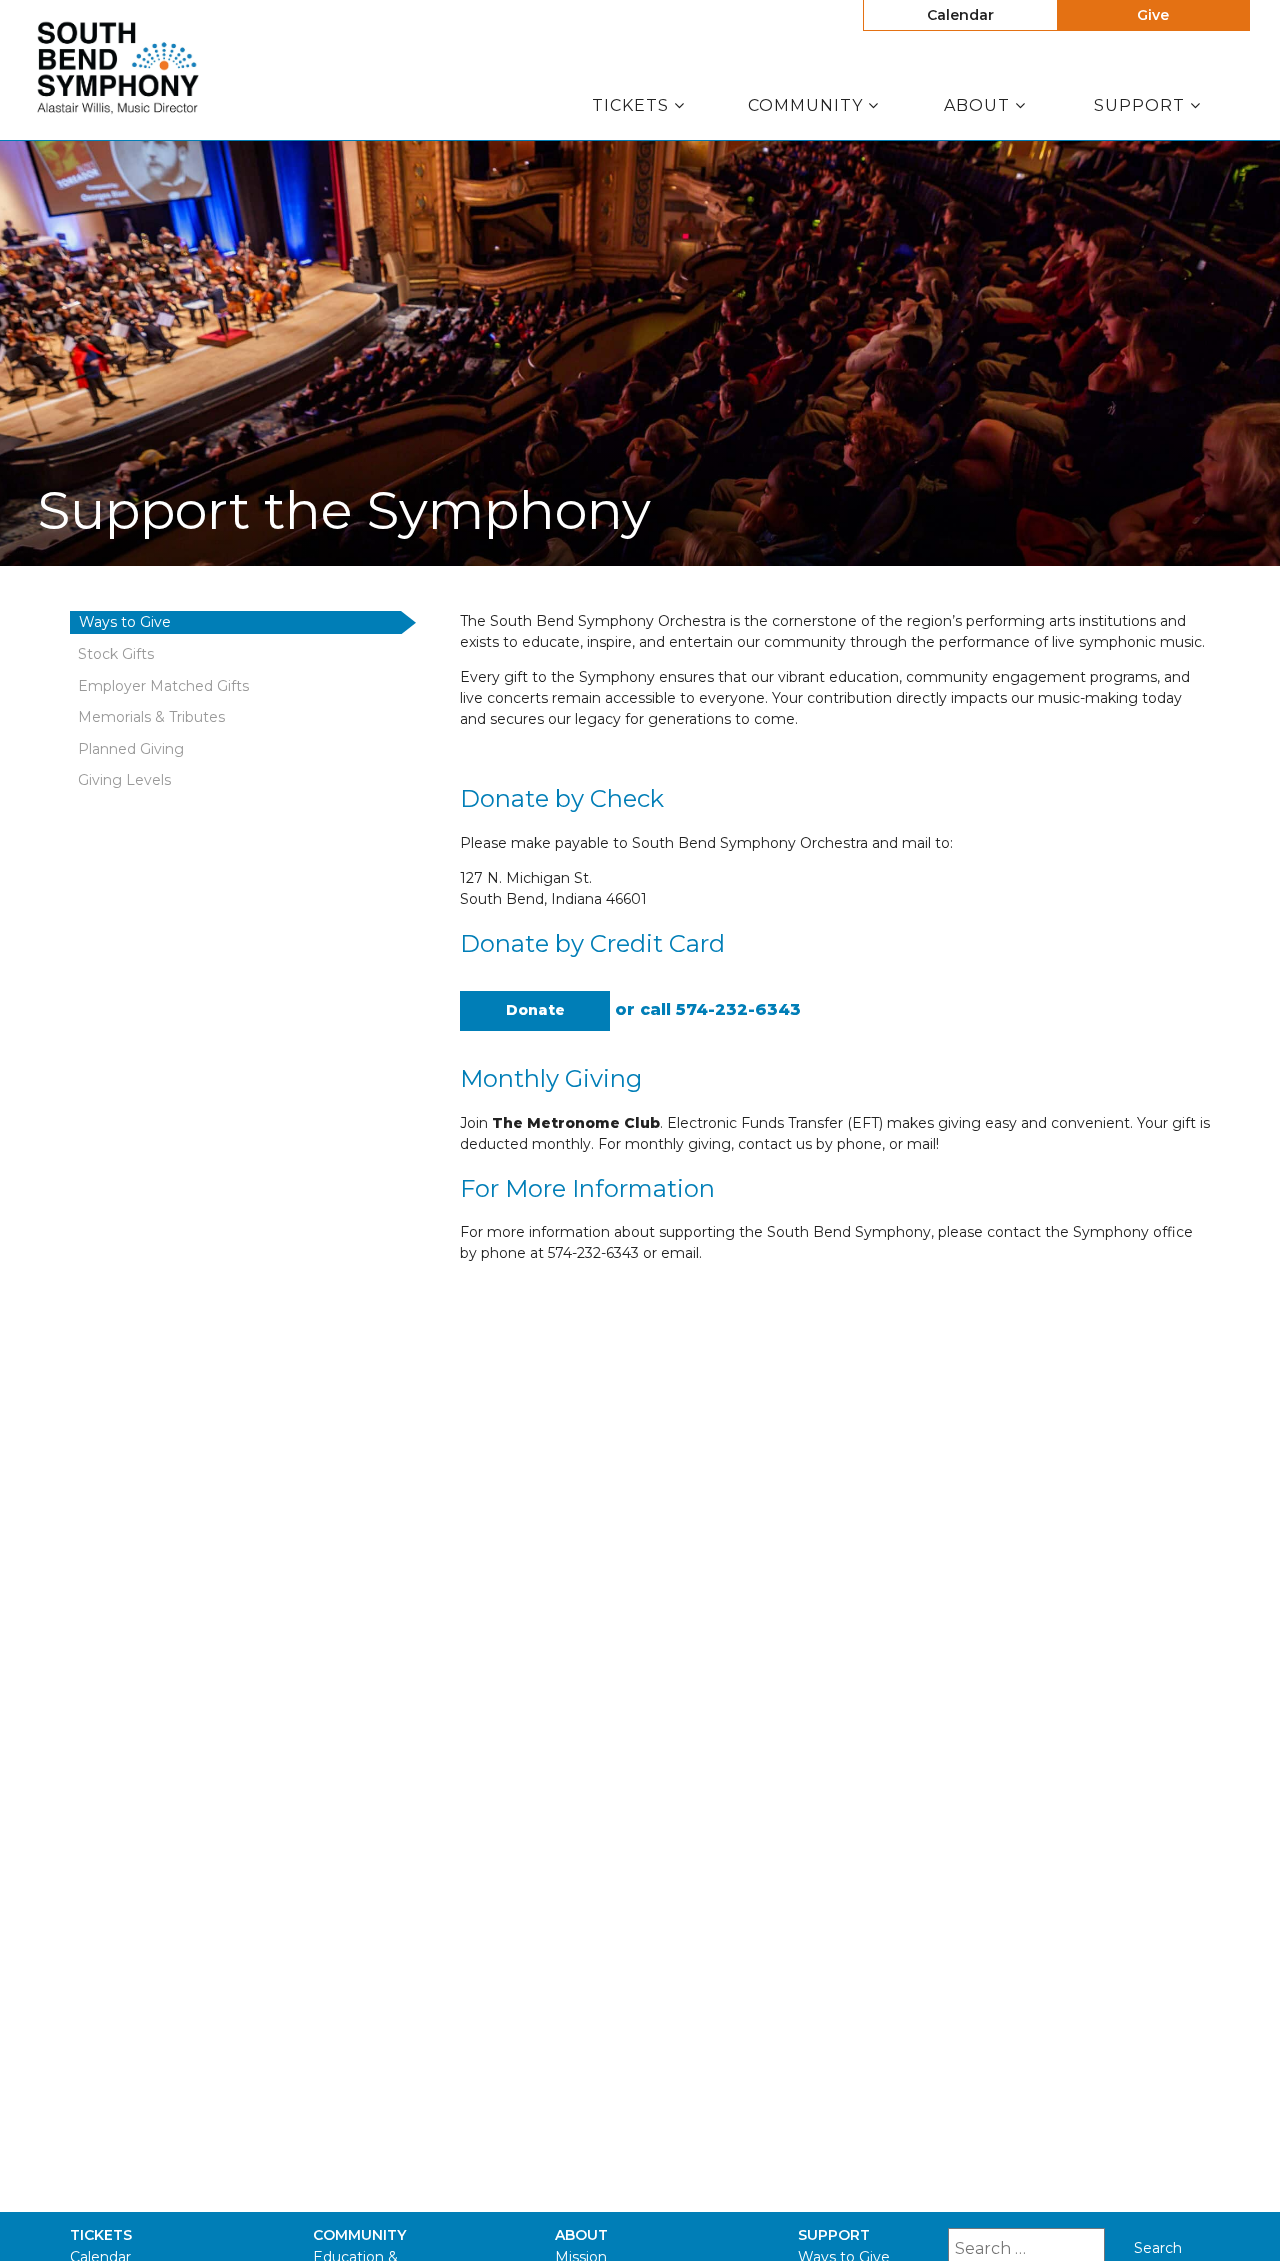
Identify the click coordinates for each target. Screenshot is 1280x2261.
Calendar (960, 15)
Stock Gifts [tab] (116, 654)
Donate (535, 1010)
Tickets (633, 105)
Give (1153, 15)
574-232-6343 (738, 1009)
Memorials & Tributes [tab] (151, 717)
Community (808, 105)
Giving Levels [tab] (124, 780)
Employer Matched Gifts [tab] (163, 686)
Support (1142, 105)
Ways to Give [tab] (125, 622)
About (979, 105)
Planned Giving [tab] (131, 749)
